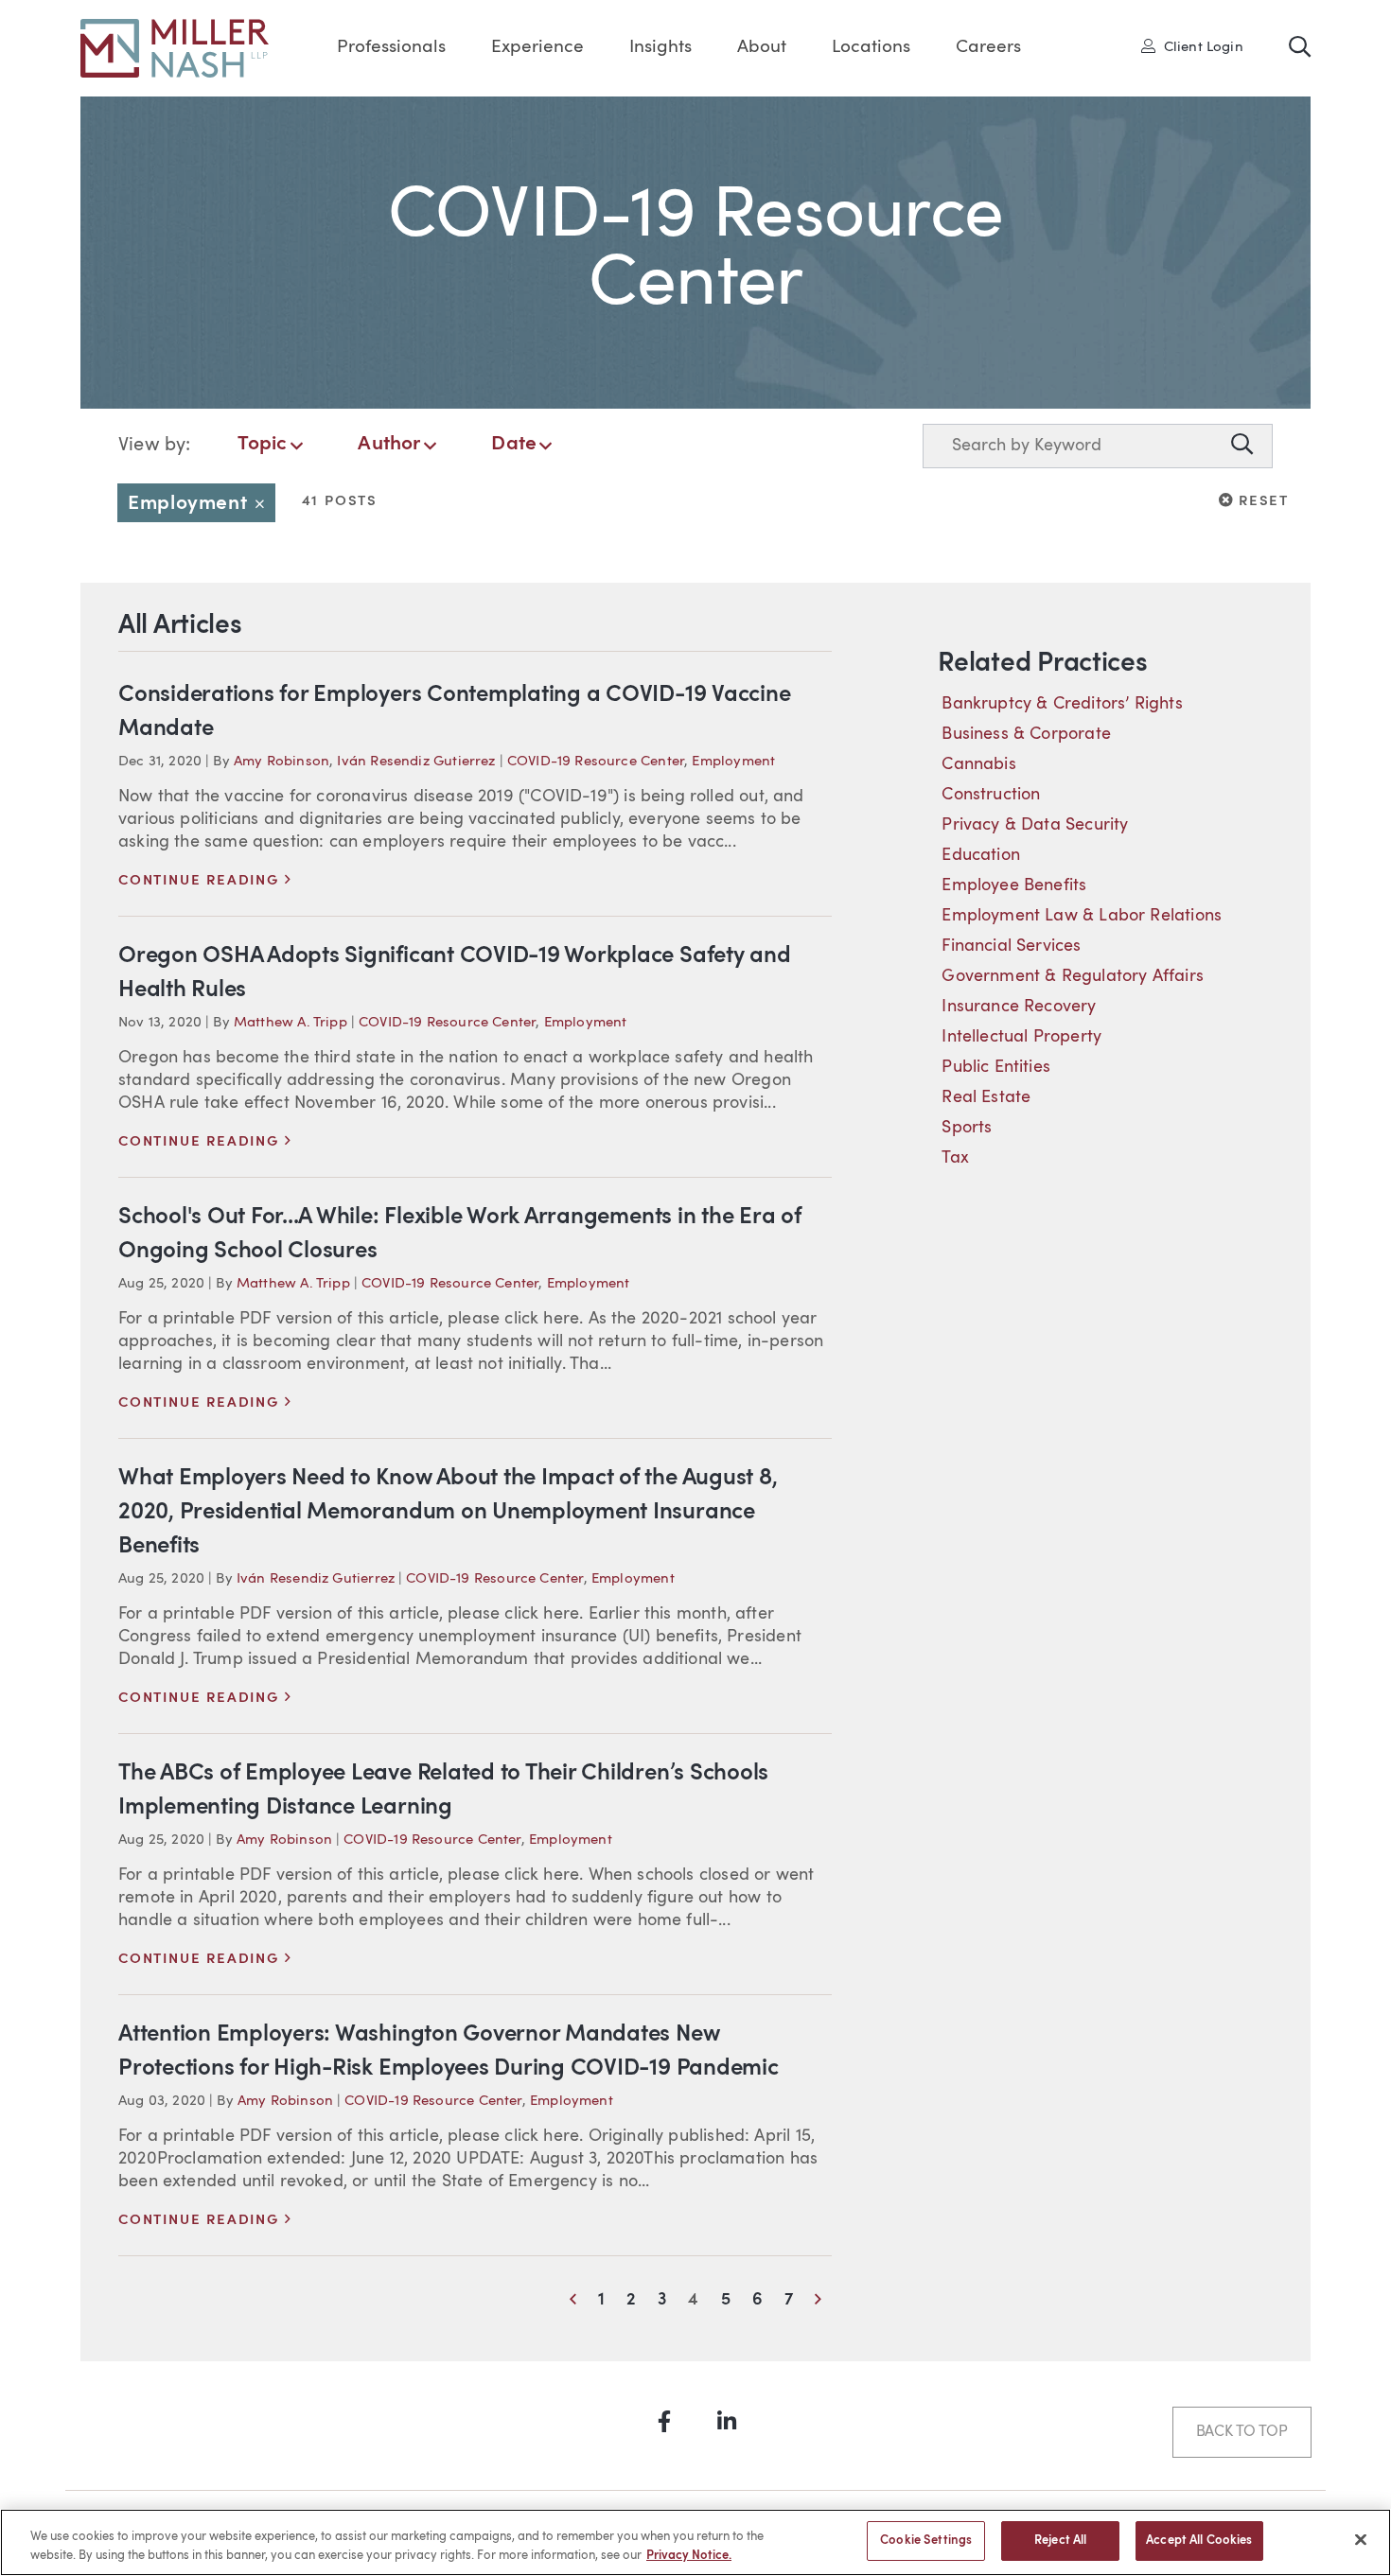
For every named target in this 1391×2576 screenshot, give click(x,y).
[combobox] (1073, 446)
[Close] (1361, 2539)
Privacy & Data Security (1035, 825)
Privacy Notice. (689, 2556)
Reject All (1060, 2541)
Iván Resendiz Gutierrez (416, 762)
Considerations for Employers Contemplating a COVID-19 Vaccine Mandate (454, 712)
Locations (871, 48)
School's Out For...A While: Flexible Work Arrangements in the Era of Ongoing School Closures (460, 1235)
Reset (1261, 500)
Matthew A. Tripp (291, 1023)
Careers (988, 48)
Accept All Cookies (1199, 2541)
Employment (202, 504)
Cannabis (978, 764)
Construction (991, 795)
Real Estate (986, 1097)
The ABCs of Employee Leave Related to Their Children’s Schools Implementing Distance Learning (443, 1791)
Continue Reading (205, 881)
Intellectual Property (1021, 1037)
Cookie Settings (926, 2541)
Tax (955, 1158)
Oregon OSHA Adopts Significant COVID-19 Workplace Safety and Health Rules (455, 973)
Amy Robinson (282, 762)
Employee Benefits (1014, 885)
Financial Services (1011, 946)
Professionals (391, 48)
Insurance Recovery (1019, 1007)
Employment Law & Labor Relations (1082, 916)
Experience (537, 48)
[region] (695, 2542)
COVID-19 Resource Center (596, 762)
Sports (967, 1128)
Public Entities (996, 1067)
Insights (660, 48)
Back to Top (1242, 2432)
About (762, 48)
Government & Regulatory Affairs (1073, 976)
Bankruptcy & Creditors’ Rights (1062, 704)
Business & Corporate (1026, 734)
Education (981, 855)
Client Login (1198, 46)
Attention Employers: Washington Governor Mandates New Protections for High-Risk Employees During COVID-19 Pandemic (449, 2052)
